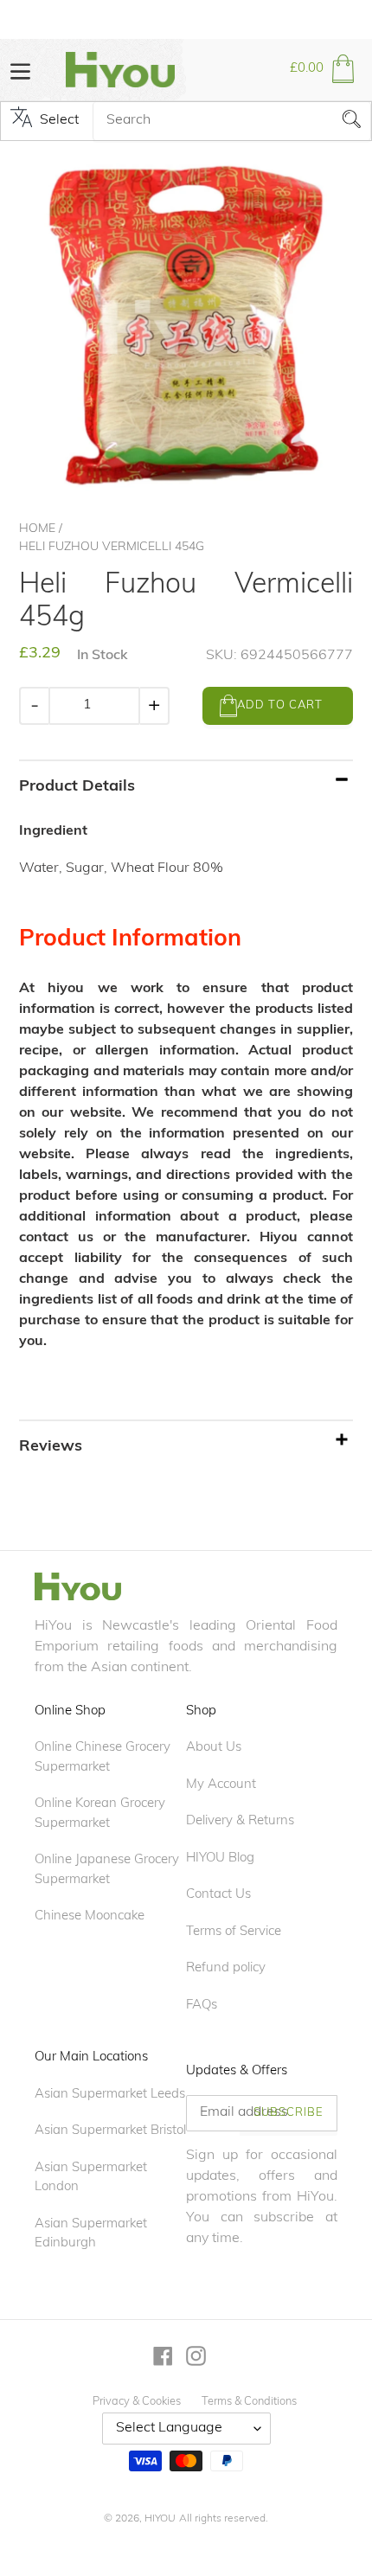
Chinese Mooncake (90, 1916)
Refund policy (226, 1968)
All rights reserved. (224, 2519)
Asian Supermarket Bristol (110, 2131)
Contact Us (218, 1895)
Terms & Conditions (249, 2402)
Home (37, 529)
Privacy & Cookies (137, 2402)
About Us (214, 1748)
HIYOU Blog (220, 1858)
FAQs (202, 2006)
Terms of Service (234, 1932)
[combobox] (232, 121)
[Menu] (20, 70)
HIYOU (160, 2519)
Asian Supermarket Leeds (110, 2095)
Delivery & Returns (240, 1821)
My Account (221, 1785)
